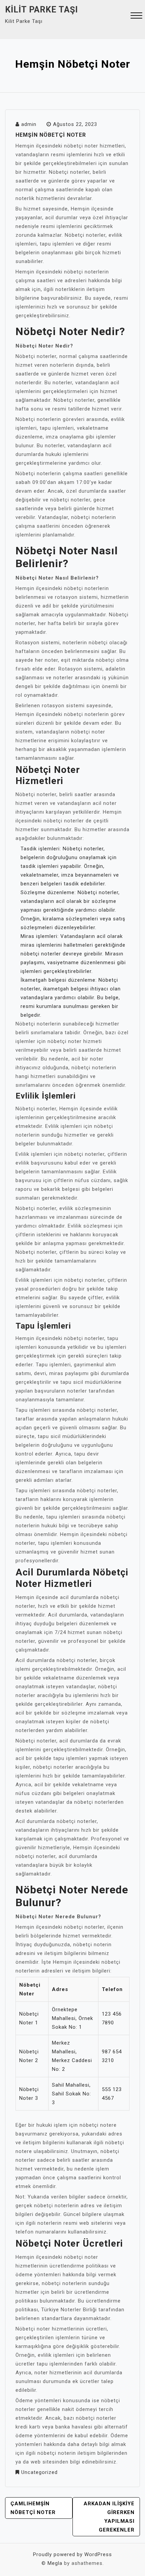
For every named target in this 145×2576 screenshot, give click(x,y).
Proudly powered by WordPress (72, 2554)
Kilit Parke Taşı (41, 10)
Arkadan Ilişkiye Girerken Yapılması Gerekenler (109, 2517)
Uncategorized (39, 2472)
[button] (136, 16)
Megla (55, 2563)
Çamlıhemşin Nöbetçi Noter (33, 2508)
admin (29, 124)
